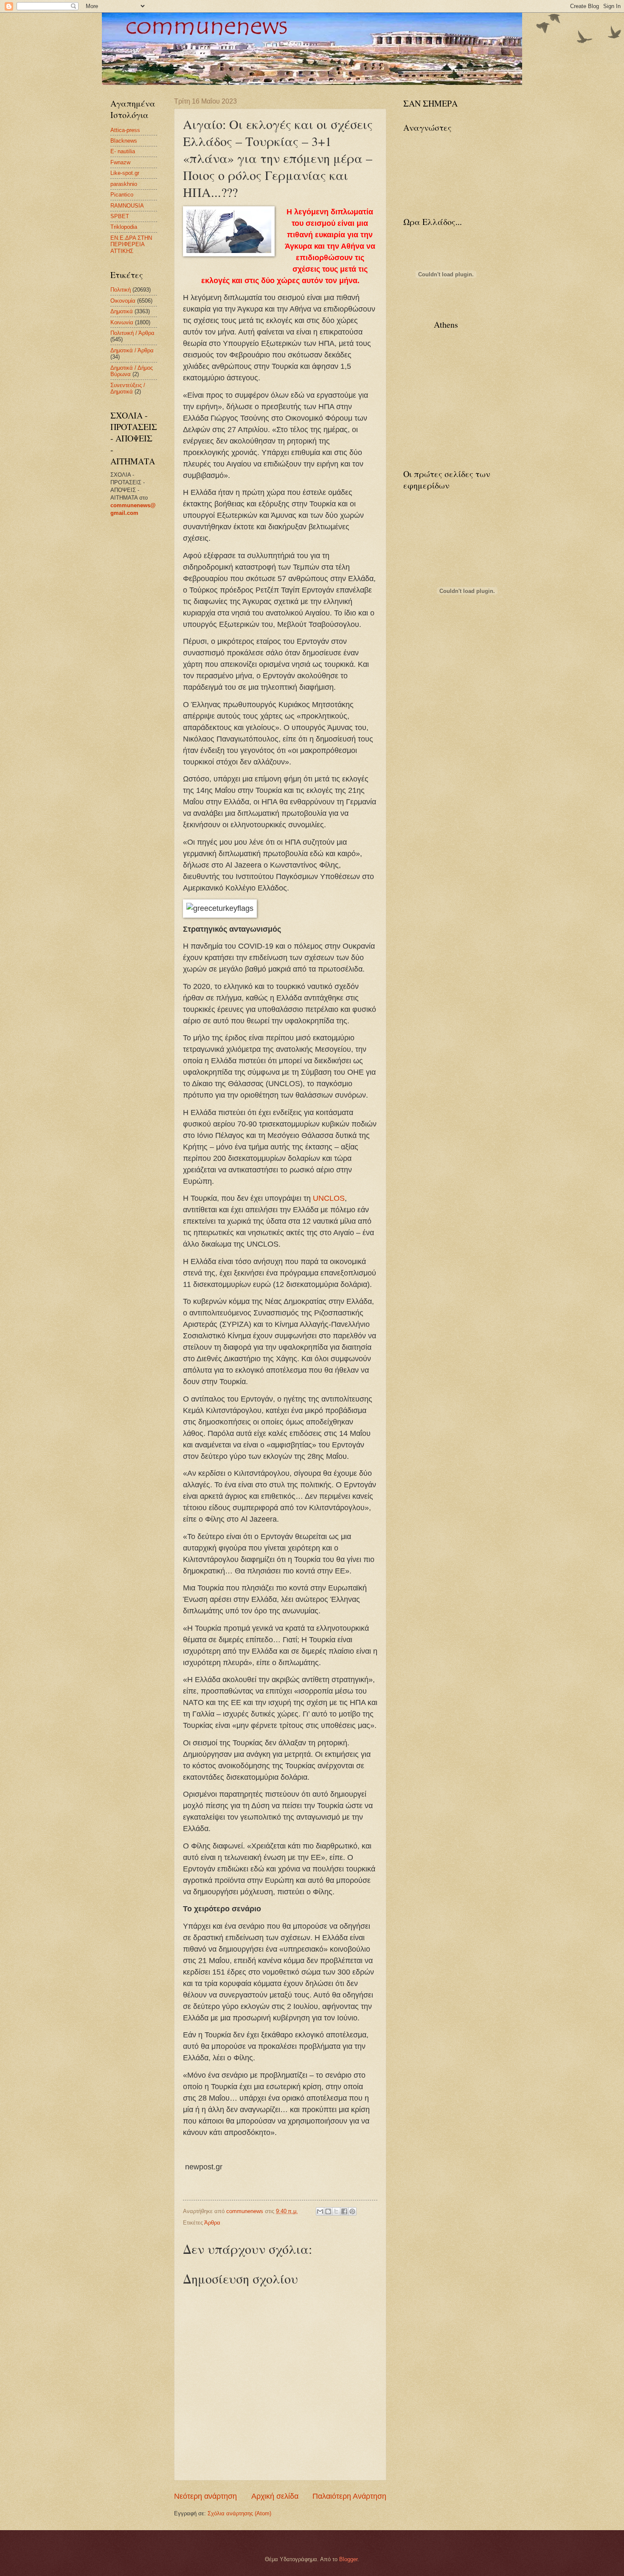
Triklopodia (124, 227)
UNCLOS (329, 1198)
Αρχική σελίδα (275, 2496)
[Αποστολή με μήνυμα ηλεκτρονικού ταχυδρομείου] (320, 2211)
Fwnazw (120, 162)
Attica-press (125, 130)
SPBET (120, 216)
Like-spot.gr (125, 173)
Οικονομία (123, 301)
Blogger (348, 2559)
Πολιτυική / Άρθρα (132, 333)
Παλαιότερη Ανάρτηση (349, 2496)
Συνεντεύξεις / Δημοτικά (128, 388)
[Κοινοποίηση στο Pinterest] (352, 2211)
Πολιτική (121, 290)
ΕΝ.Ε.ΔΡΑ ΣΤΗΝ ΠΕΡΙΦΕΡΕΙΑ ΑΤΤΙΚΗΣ (131, 244)
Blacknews (124, 141)
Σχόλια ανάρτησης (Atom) (239, 2513)
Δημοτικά (122, 311)
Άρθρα (212, 2223)
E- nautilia (123, 151)
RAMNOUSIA (127, 206)
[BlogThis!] (328, 2211)
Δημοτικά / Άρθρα (132, 350)
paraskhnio (124, 184)
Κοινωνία (122, 322)
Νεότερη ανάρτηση (205, 2496)
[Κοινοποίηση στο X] (336, 2211)
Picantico (122, 195)
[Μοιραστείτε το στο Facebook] (344, 2211)
